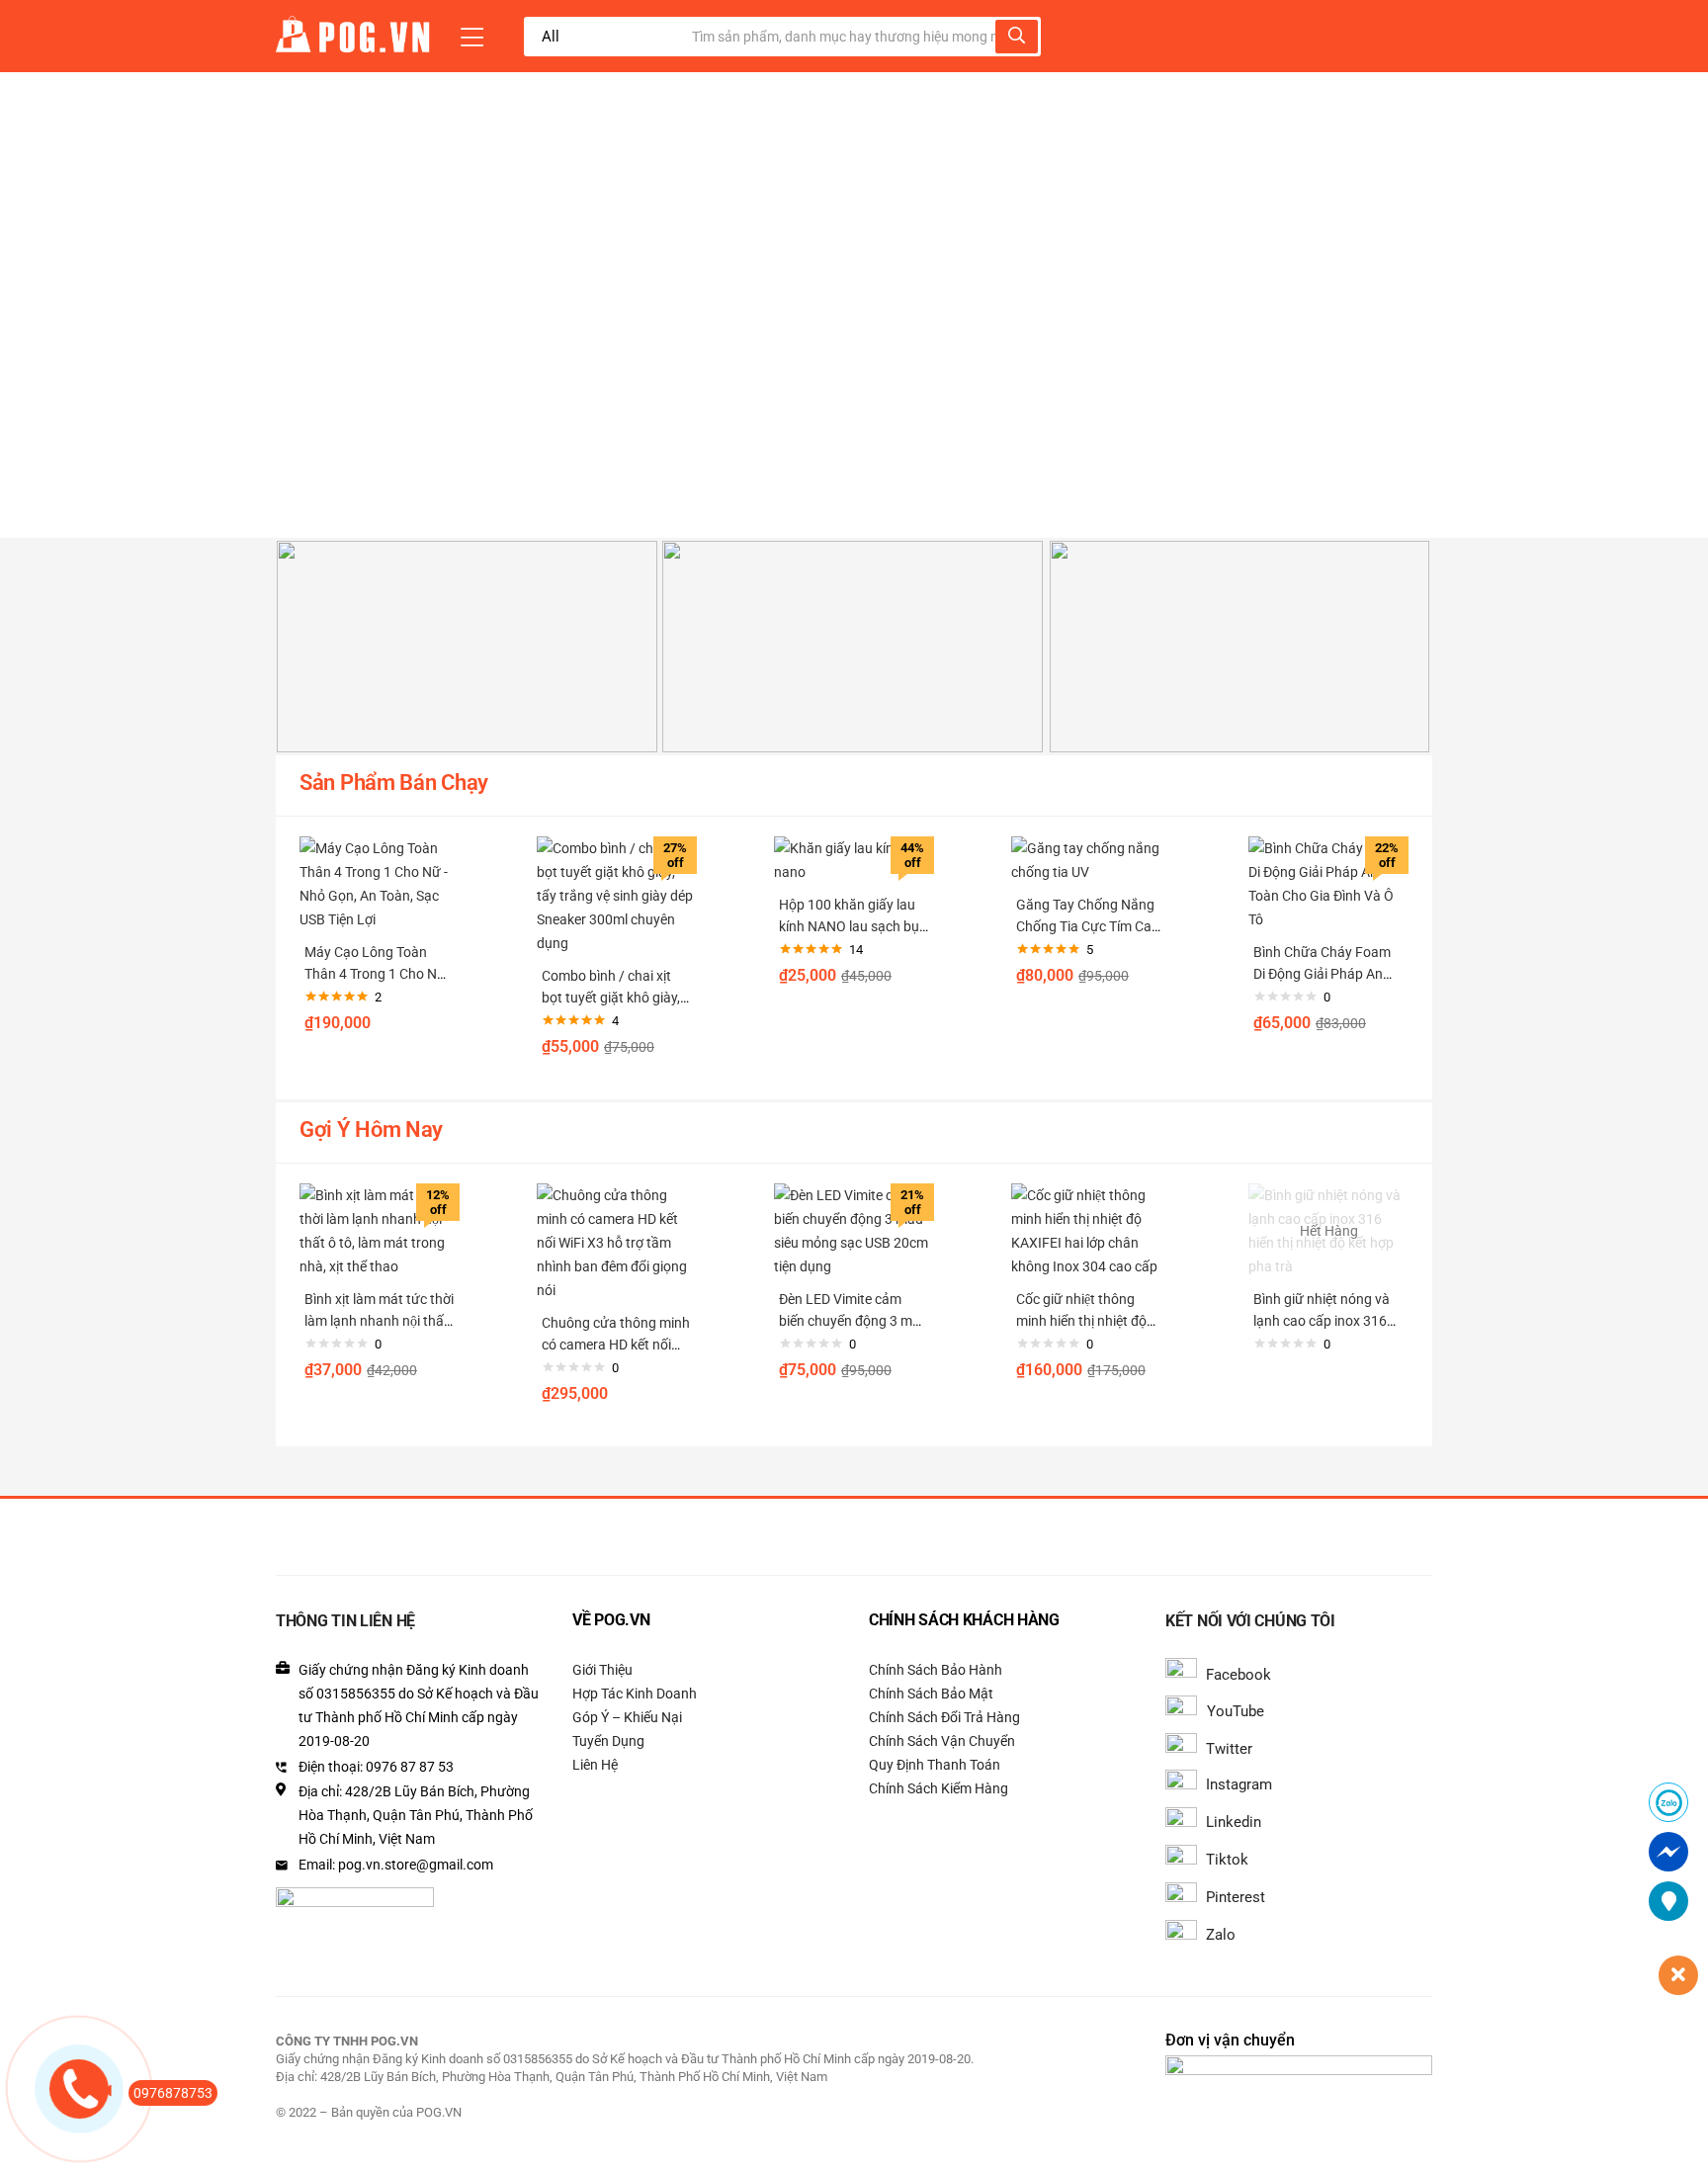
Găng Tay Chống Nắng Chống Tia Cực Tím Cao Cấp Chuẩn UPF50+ (1088, 926)
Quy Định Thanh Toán (935, 1765)
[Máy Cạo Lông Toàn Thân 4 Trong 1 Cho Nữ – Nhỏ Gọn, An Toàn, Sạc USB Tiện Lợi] (380, 883)
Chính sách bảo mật (931, 1694)
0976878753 (173, 2093)
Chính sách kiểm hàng (939, 1788)
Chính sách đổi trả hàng (944, 1717)
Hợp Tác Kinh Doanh (635, 1694)
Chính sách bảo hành (936, 1670)
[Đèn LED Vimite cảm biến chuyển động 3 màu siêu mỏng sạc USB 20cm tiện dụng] (854, 1230)
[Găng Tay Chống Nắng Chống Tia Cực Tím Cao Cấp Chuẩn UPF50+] (1091, 859)
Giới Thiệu (602, 1670)
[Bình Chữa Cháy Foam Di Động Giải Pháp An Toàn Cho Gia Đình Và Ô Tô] (1328, 883)
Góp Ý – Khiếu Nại (627, 1717)
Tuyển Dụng (608, 1741)
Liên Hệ (595, 1765)
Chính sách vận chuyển (942, 1741)
